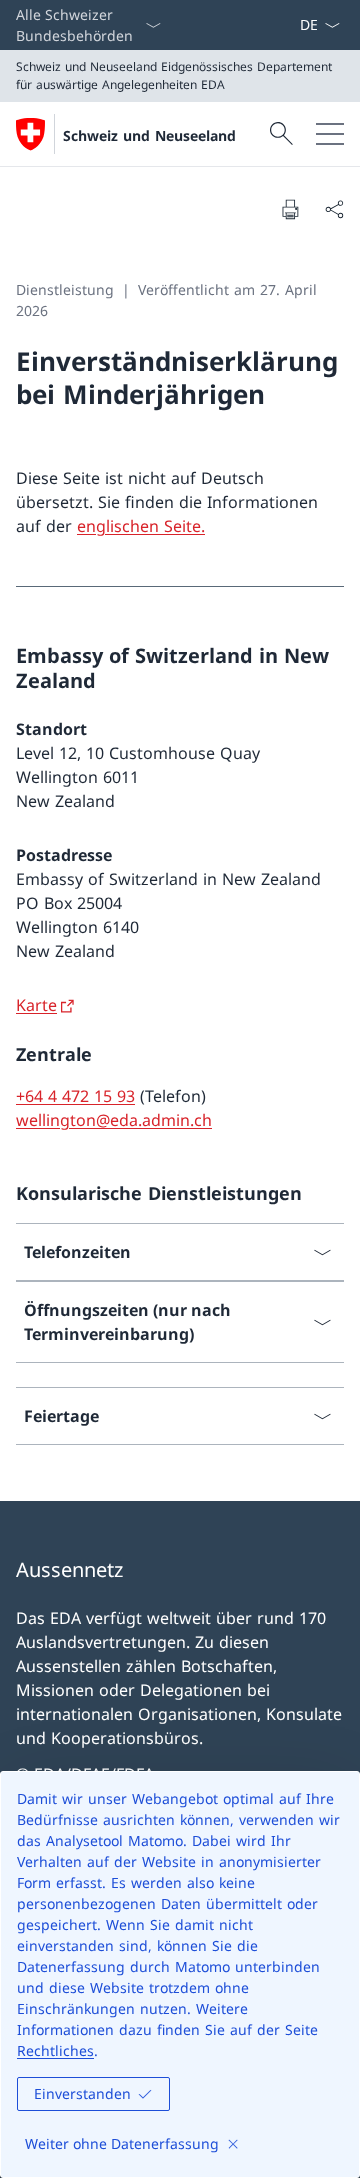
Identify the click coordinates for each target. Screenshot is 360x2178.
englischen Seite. (141, 526)
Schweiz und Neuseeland (149, 135)
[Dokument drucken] (290, 209)
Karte (36, 1005)
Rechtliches (55, 2050)
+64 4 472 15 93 (75, 1096)
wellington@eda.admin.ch (114, 1120)
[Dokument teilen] (334, 209)
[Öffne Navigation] (330, 134)
